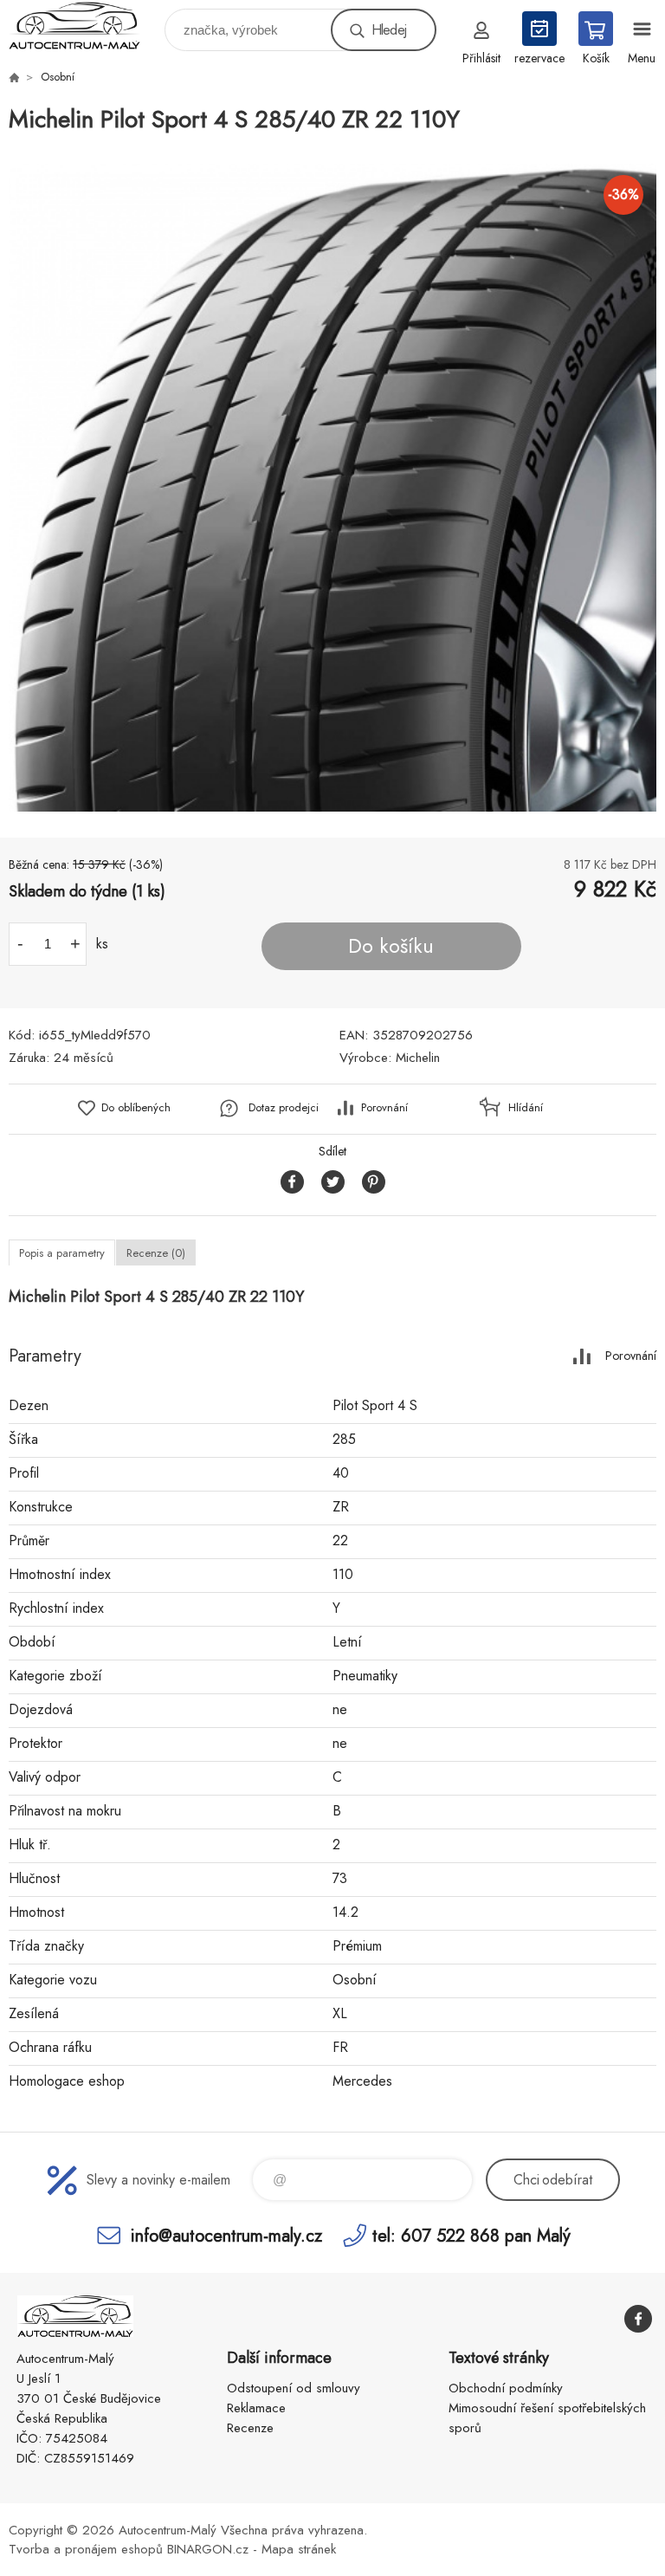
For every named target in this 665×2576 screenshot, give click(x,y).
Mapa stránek (299, 2549)
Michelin (418, 1058)
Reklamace (256, 2408)
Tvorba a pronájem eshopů (86, 2549)
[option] (332, 488)
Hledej (389, 30)
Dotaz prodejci (284, 1107)
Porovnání (384, 1107)
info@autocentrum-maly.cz (226, 2235)
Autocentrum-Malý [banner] (85, 26)
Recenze (250, 2428)
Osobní (58, 77)
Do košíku (391, 946)
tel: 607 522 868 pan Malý (471, 2235)
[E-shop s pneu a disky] (14, 77)
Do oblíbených (136, 1107)
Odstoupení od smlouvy (294, 2388)
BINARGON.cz (208, 2549)
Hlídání (526, 1107)
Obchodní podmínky (506, 2388)
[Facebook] (638, 2319)
